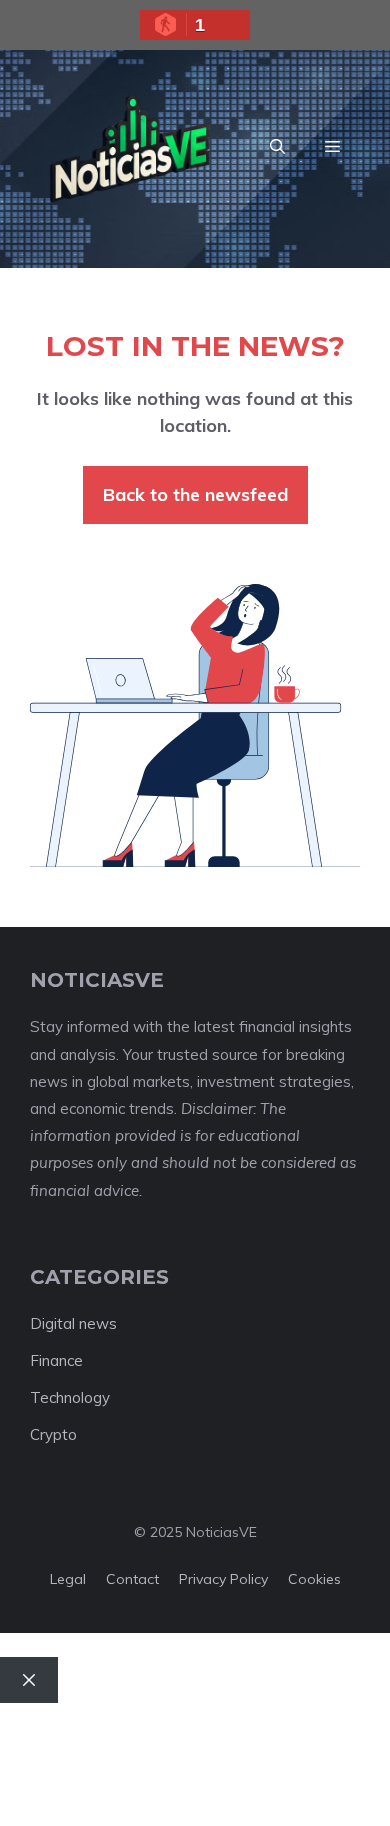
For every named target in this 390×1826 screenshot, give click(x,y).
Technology (70, 1397)
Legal (68, 1579)
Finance (56, 1360)
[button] (277, 147)
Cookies (314, 1579)
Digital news (73, 1323)
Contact (132, 1579)
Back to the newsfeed (195, 494)
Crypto (53, 1434)
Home (41, 1729)
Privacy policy (223, 1579)
